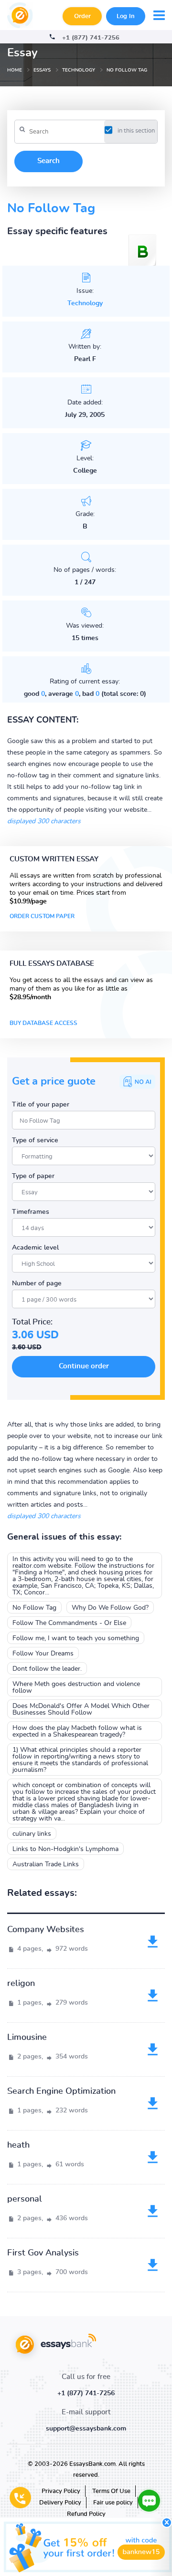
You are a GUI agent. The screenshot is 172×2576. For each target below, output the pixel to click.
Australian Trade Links (46, 1864)
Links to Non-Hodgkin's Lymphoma (65, 1849)
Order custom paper (42, 916)
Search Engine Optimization (61, 2091)
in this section (136, 131)
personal (25, 2199)
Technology (85, 303)
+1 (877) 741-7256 (91, 38)
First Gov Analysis (43, 2253)
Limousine (27, 2038)
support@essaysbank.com (86, 2429)
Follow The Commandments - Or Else (69, 1623)
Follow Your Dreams (43, 1654)
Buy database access (43, 1023)
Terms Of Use (111, 2491)
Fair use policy (113, 2503)
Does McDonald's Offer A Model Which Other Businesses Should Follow (81, 1709)
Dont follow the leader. (47, 1669)
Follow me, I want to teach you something (76, 1638)
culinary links (32, 1834)
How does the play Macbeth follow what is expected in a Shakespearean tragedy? (77, 1731)
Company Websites (46, 1930)
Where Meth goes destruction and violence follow (76, 1687)
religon (21, 1984)
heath (18, 2145)
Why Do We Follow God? (110, 1608)
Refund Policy (86, 2514)
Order (82, 16)
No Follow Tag (34, 1608)
